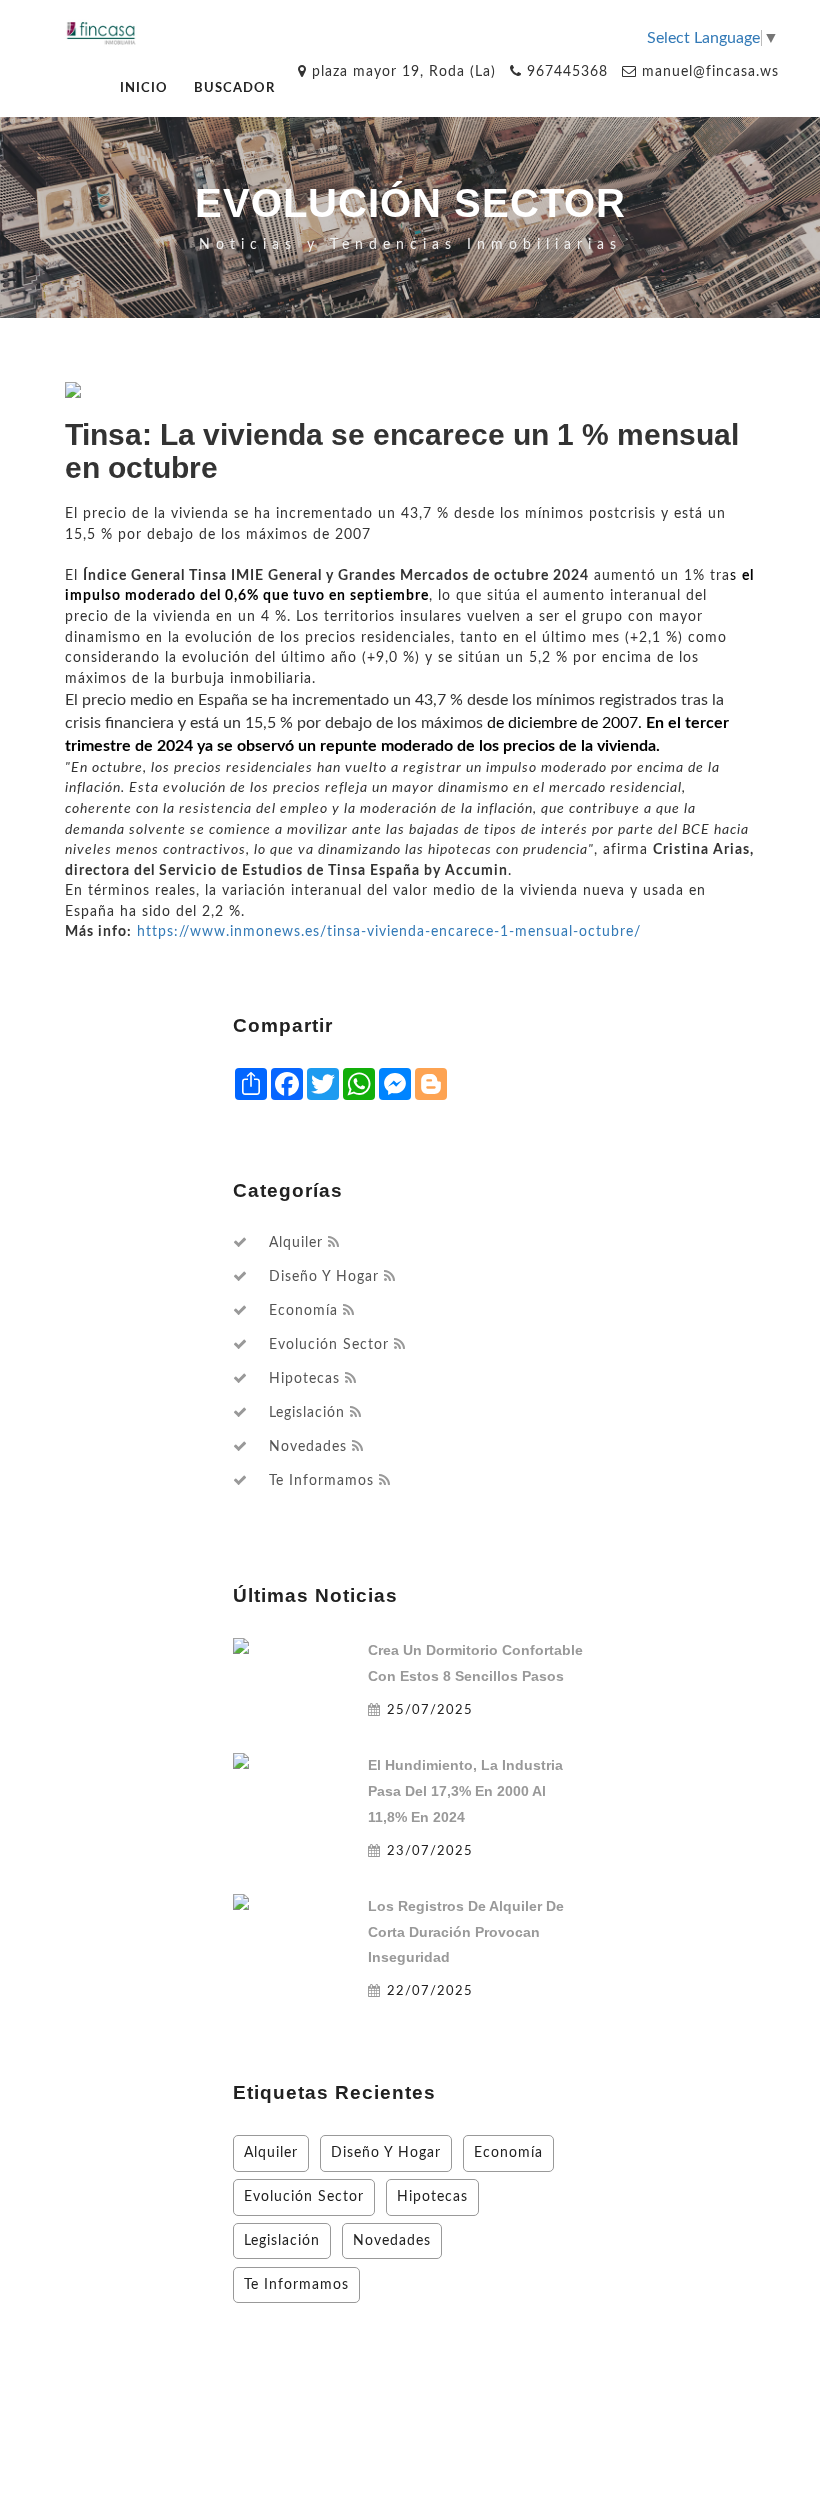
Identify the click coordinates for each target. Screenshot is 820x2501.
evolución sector (329, 1345)
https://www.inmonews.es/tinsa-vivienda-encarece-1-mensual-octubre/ (389, 931)
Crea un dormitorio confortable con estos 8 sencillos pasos (475, 1663)
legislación (307, 1413)
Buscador (234, 88)
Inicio (144, 88)
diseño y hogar (324, 1277)
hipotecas (304, 1379)
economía (303, 1311)
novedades (308, 1447)
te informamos (321, 1481)
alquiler (296, 1243)
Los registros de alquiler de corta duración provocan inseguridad (466, 1932)
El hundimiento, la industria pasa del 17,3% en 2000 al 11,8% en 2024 (465, 1791)
